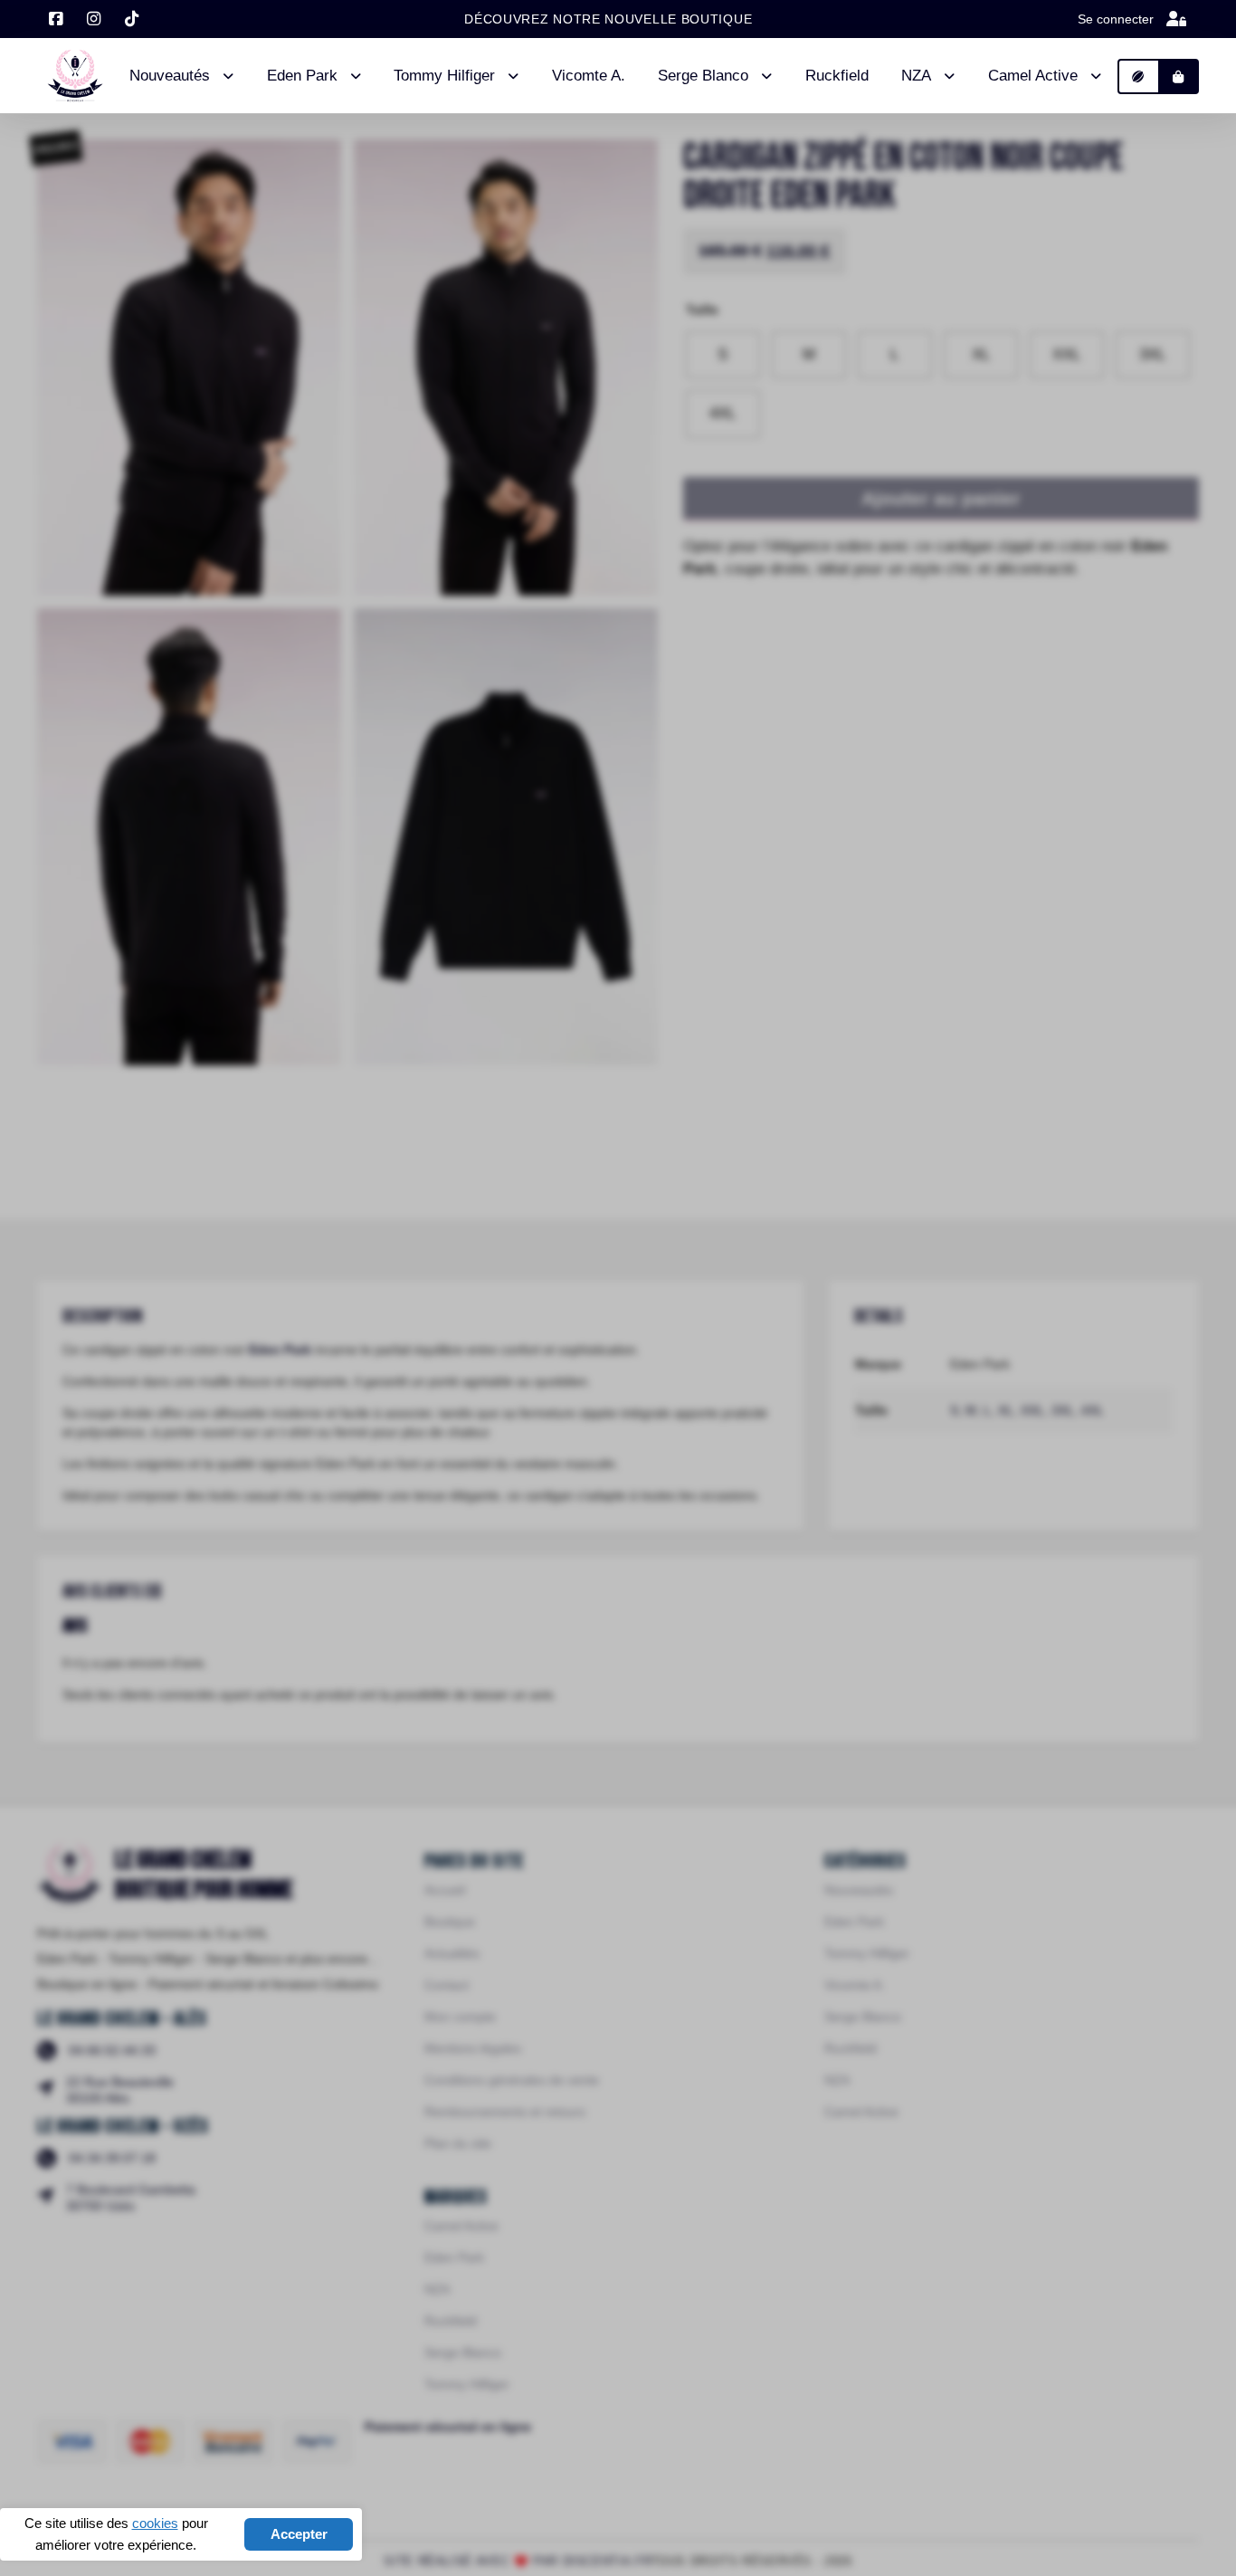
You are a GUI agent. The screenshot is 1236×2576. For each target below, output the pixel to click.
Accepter (299, 2534)
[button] (1139, 76)
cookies (155, 2523)
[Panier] (1179, 76)
